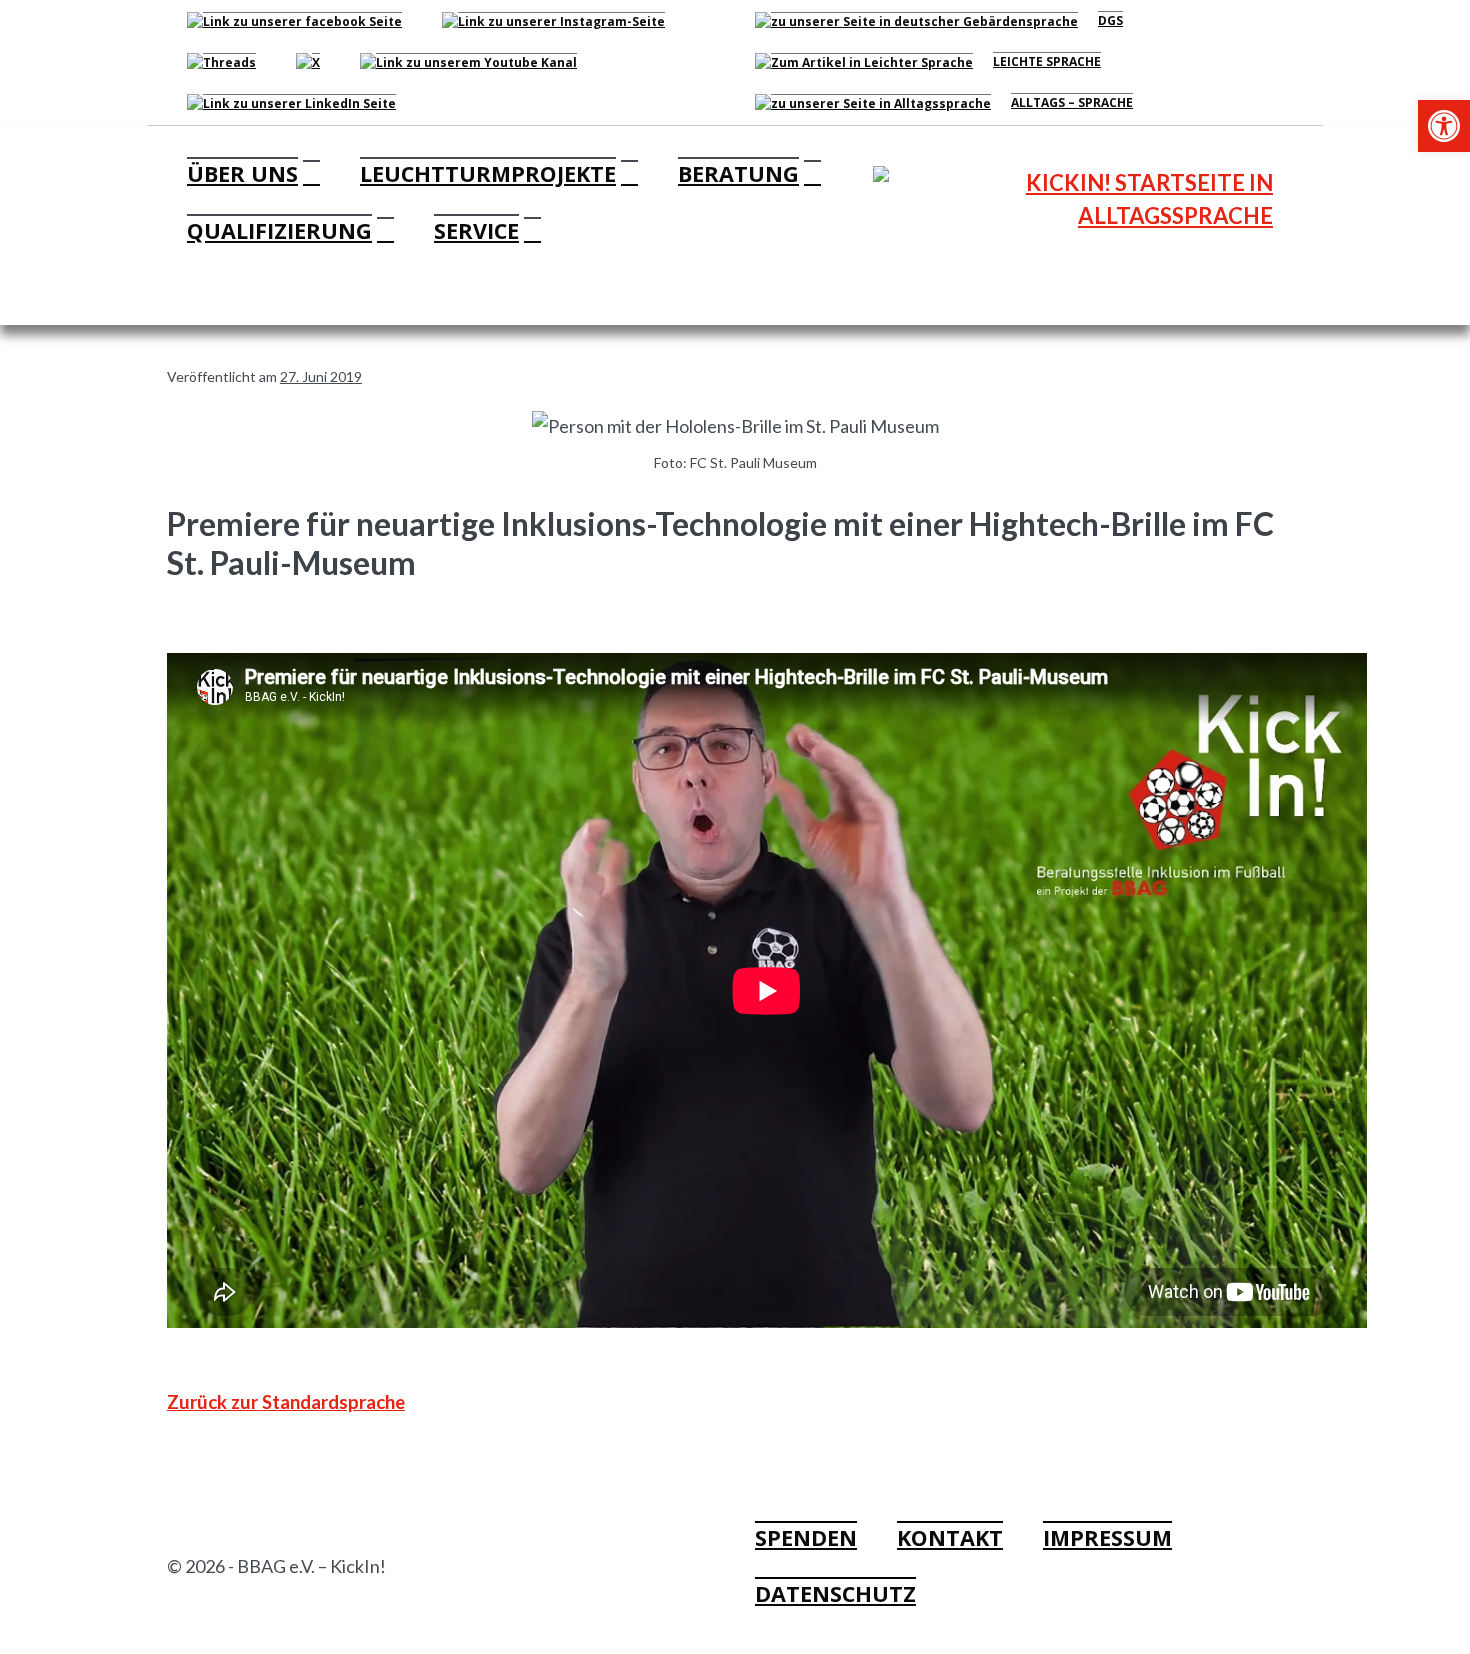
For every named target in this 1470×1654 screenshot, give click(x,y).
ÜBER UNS (242, 173)
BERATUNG (738, 173)
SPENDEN (806, 1537)
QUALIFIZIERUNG (279, 230)
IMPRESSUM (1107, 1537)
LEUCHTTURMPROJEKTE (488, 173)
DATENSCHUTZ (835, 1593)
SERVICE (476, 230)
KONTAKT (950, 1537)
